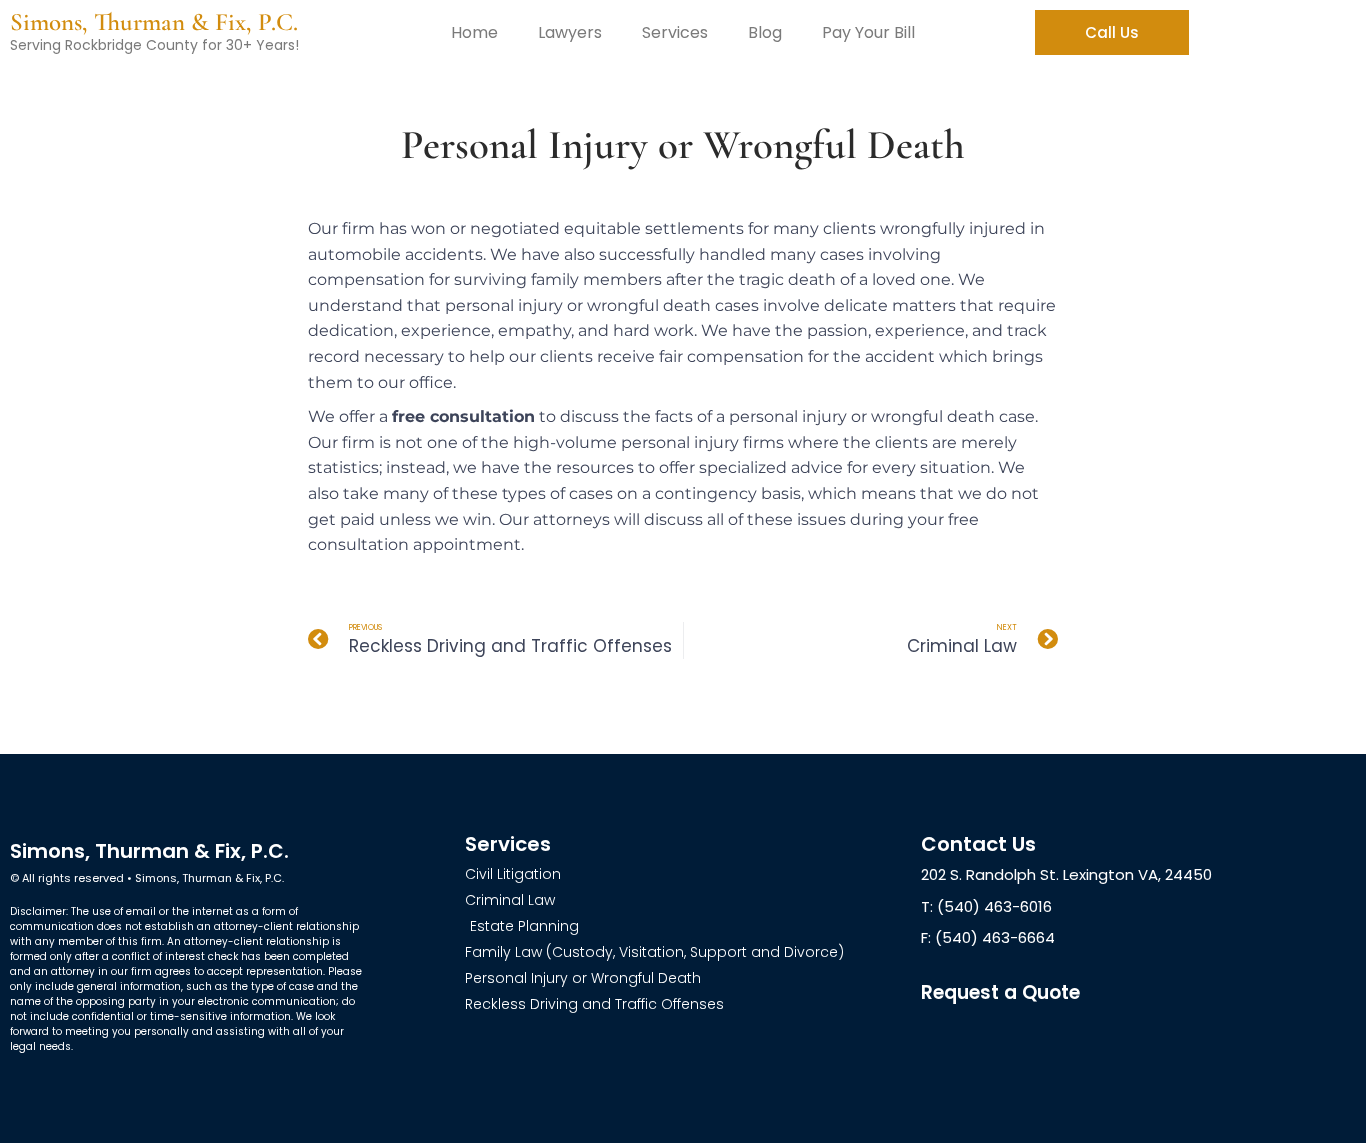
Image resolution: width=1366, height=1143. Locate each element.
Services (675, 32)
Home (474, 32)
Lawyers (570, 32)
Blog (765, 32)
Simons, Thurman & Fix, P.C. (154, 22)
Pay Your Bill (868, 32)
